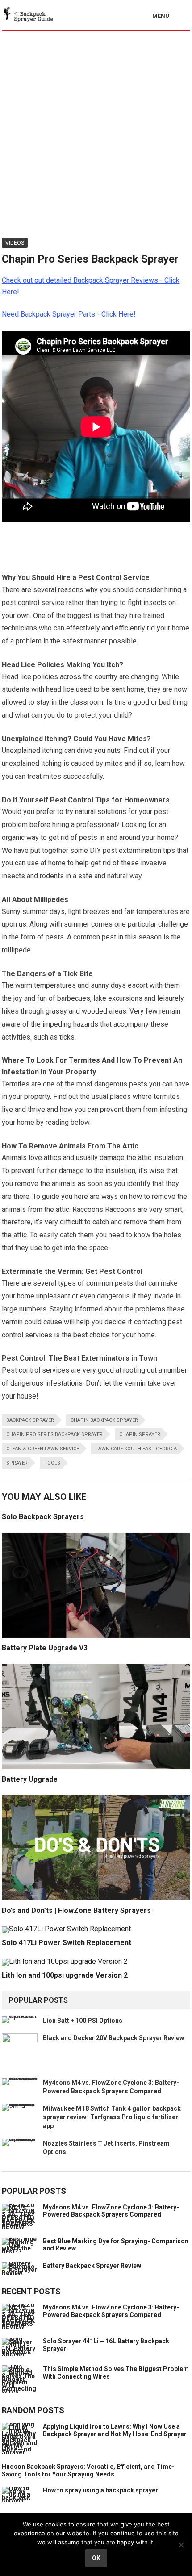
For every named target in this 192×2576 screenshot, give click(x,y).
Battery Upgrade (30, 1779)
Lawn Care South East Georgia (136, 1449)
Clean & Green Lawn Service (43, 1449)
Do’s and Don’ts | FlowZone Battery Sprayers (76, 1910)
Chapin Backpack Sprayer (104, 1420)
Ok (96, 2558)
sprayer (17, 1463)
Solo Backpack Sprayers (43, 1517)
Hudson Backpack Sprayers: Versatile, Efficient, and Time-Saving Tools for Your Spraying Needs (88, 2470)
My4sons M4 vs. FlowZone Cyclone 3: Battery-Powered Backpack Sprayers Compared (111, 2211)
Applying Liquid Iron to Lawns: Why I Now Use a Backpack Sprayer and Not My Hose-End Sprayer (115, 2430)
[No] (181, 2545)
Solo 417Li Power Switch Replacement (67, 1943)
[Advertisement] (96, 132)
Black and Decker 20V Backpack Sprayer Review (113, 2038)
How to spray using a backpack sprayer (100, 2490)
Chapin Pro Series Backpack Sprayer (54, 1434)
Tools (52, 1463)
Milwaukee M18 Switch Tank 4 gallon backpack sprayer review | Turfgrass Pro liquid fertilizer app (112, 2117)
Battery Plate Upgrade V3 (45, 1648)
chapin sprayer (140, 1434)
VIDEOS (15, 243)
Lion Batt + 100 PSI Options (83, 2021)
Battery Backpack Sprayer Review (92, 2266)
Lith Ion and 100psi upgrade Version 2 (65, 1975)
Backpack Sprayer (30, 1420)
